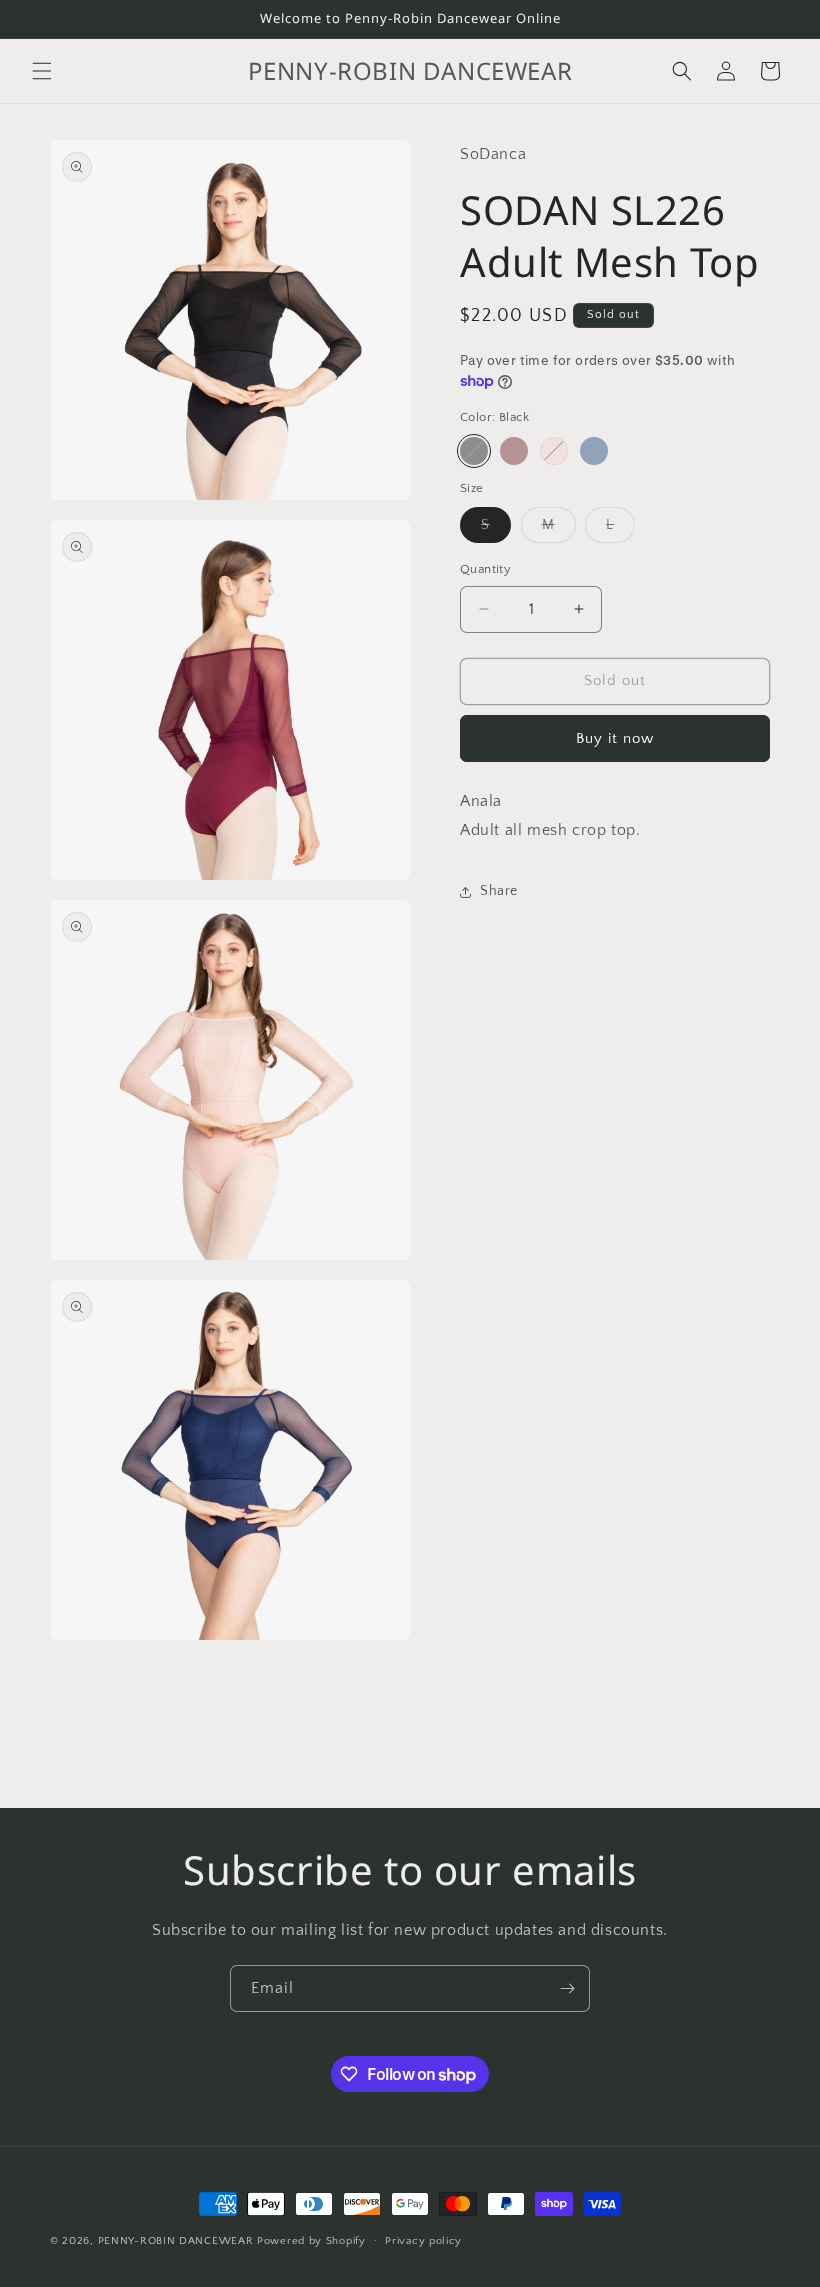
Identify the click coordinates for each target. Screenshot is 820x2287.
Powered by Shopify (311, 2241)
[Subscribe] (567, 1988)
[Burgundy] (514, 451)
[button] (42, 71)
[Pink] (554, 451)
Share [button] (499, 891)
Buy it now (615, 738)
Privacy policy (423, 2241)
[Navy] (594, 451)
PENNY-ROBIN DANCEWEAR (176, 2241)
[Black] (474, 451)
